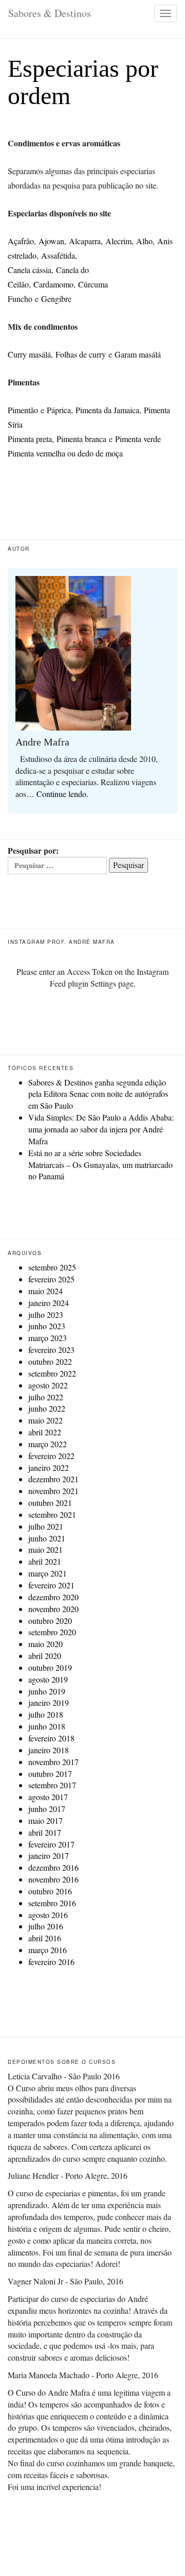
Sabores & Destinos (50, 13)
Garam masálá (138, 354)
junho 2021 (47, 1538)
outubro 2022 (50, 1361)
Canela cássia (30, 270)
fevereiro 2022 (51, 1456)
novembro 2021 (53, 1491)
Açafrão (21, 241)
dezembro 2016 (53, 1867)
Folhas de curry (81, 354)
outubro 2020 (50, 1621)
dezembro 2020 (53, 1597)
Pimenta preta (30, 439)
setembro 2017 (52, 1785)
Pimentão (23, 410)
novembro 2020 (53, 1609)
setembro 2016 (52, 1903)
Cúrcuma (93, 284)
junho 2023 (47, 1326)
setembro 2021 (52, 1514)
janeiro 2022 (49, 1468)
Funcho (20, 299)
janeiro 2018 (49, 1750)
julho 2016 (46, 1926)
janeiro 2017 (49, 1855)
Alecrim (118, 241)
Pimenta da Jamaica (107, 410)
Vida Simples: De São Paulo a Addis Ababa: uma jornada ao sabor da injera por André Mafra (101, 1129)
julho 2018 (46, 1714)
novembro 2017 (53, 1762)
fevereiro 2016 (51, 1962)
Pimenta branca (81, 439)
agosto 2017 (48, 1797)
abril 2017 (45, 1832)
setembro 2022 (52, 1373)
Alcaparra (85, 241)
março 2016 (48, 1950)
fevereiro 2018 (51, 1738)
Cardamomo (53, 284)
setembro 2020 (52, 1632)
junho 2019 (47, 1691)
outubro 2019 (50, 1667)
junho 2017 (47, 1809)
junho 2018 (47, 1726)
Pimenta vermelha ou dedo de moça (65, 453)
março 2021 (48, 1573)
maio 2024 (45, 1291)
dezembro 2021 (53, 1479)
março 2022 (48, 1444)
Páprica (59, 410)
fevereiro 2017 (51, 1844)
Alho (144, 241)
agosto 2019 (48, 1679)
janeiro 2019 (49, 1702)
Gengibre (56, 299)
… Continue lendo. (57, 794)
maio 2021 (45, 1549)
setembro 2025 (52, 1267)
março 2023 (48, 1338)
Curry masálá (29, 354)
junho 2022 (47, 1408)
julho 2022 (46, 1397)
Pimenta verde (138, 439)
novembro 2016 (53, 1879)
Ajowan (51, 241)
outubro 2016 (50, 1891)
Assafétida (58, 255)
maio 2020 (45, 1644)
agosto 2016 (48, 1915)
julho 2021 (46, 1526)
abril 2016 (45, 1938)
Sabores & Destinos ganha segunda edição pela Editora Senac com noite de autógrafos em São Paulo (98, 1094)
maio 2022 (45, 1420)
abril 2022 (45, 1432)
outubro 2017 (50, 1774)
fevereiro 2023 (51, 1350)
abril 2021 (45, 1561)
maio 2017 (45, 1820)
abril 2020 (45, 1656)
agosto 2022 (48, 1385)
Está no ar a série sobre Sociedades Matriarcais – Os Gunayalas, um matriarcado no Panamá (100, 1165)
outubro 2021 (50, 1503)
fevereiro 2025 (51, 1279)
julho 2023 (46, 1315)
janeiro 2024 (49, 1303)
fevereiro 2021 (51, 1585)
